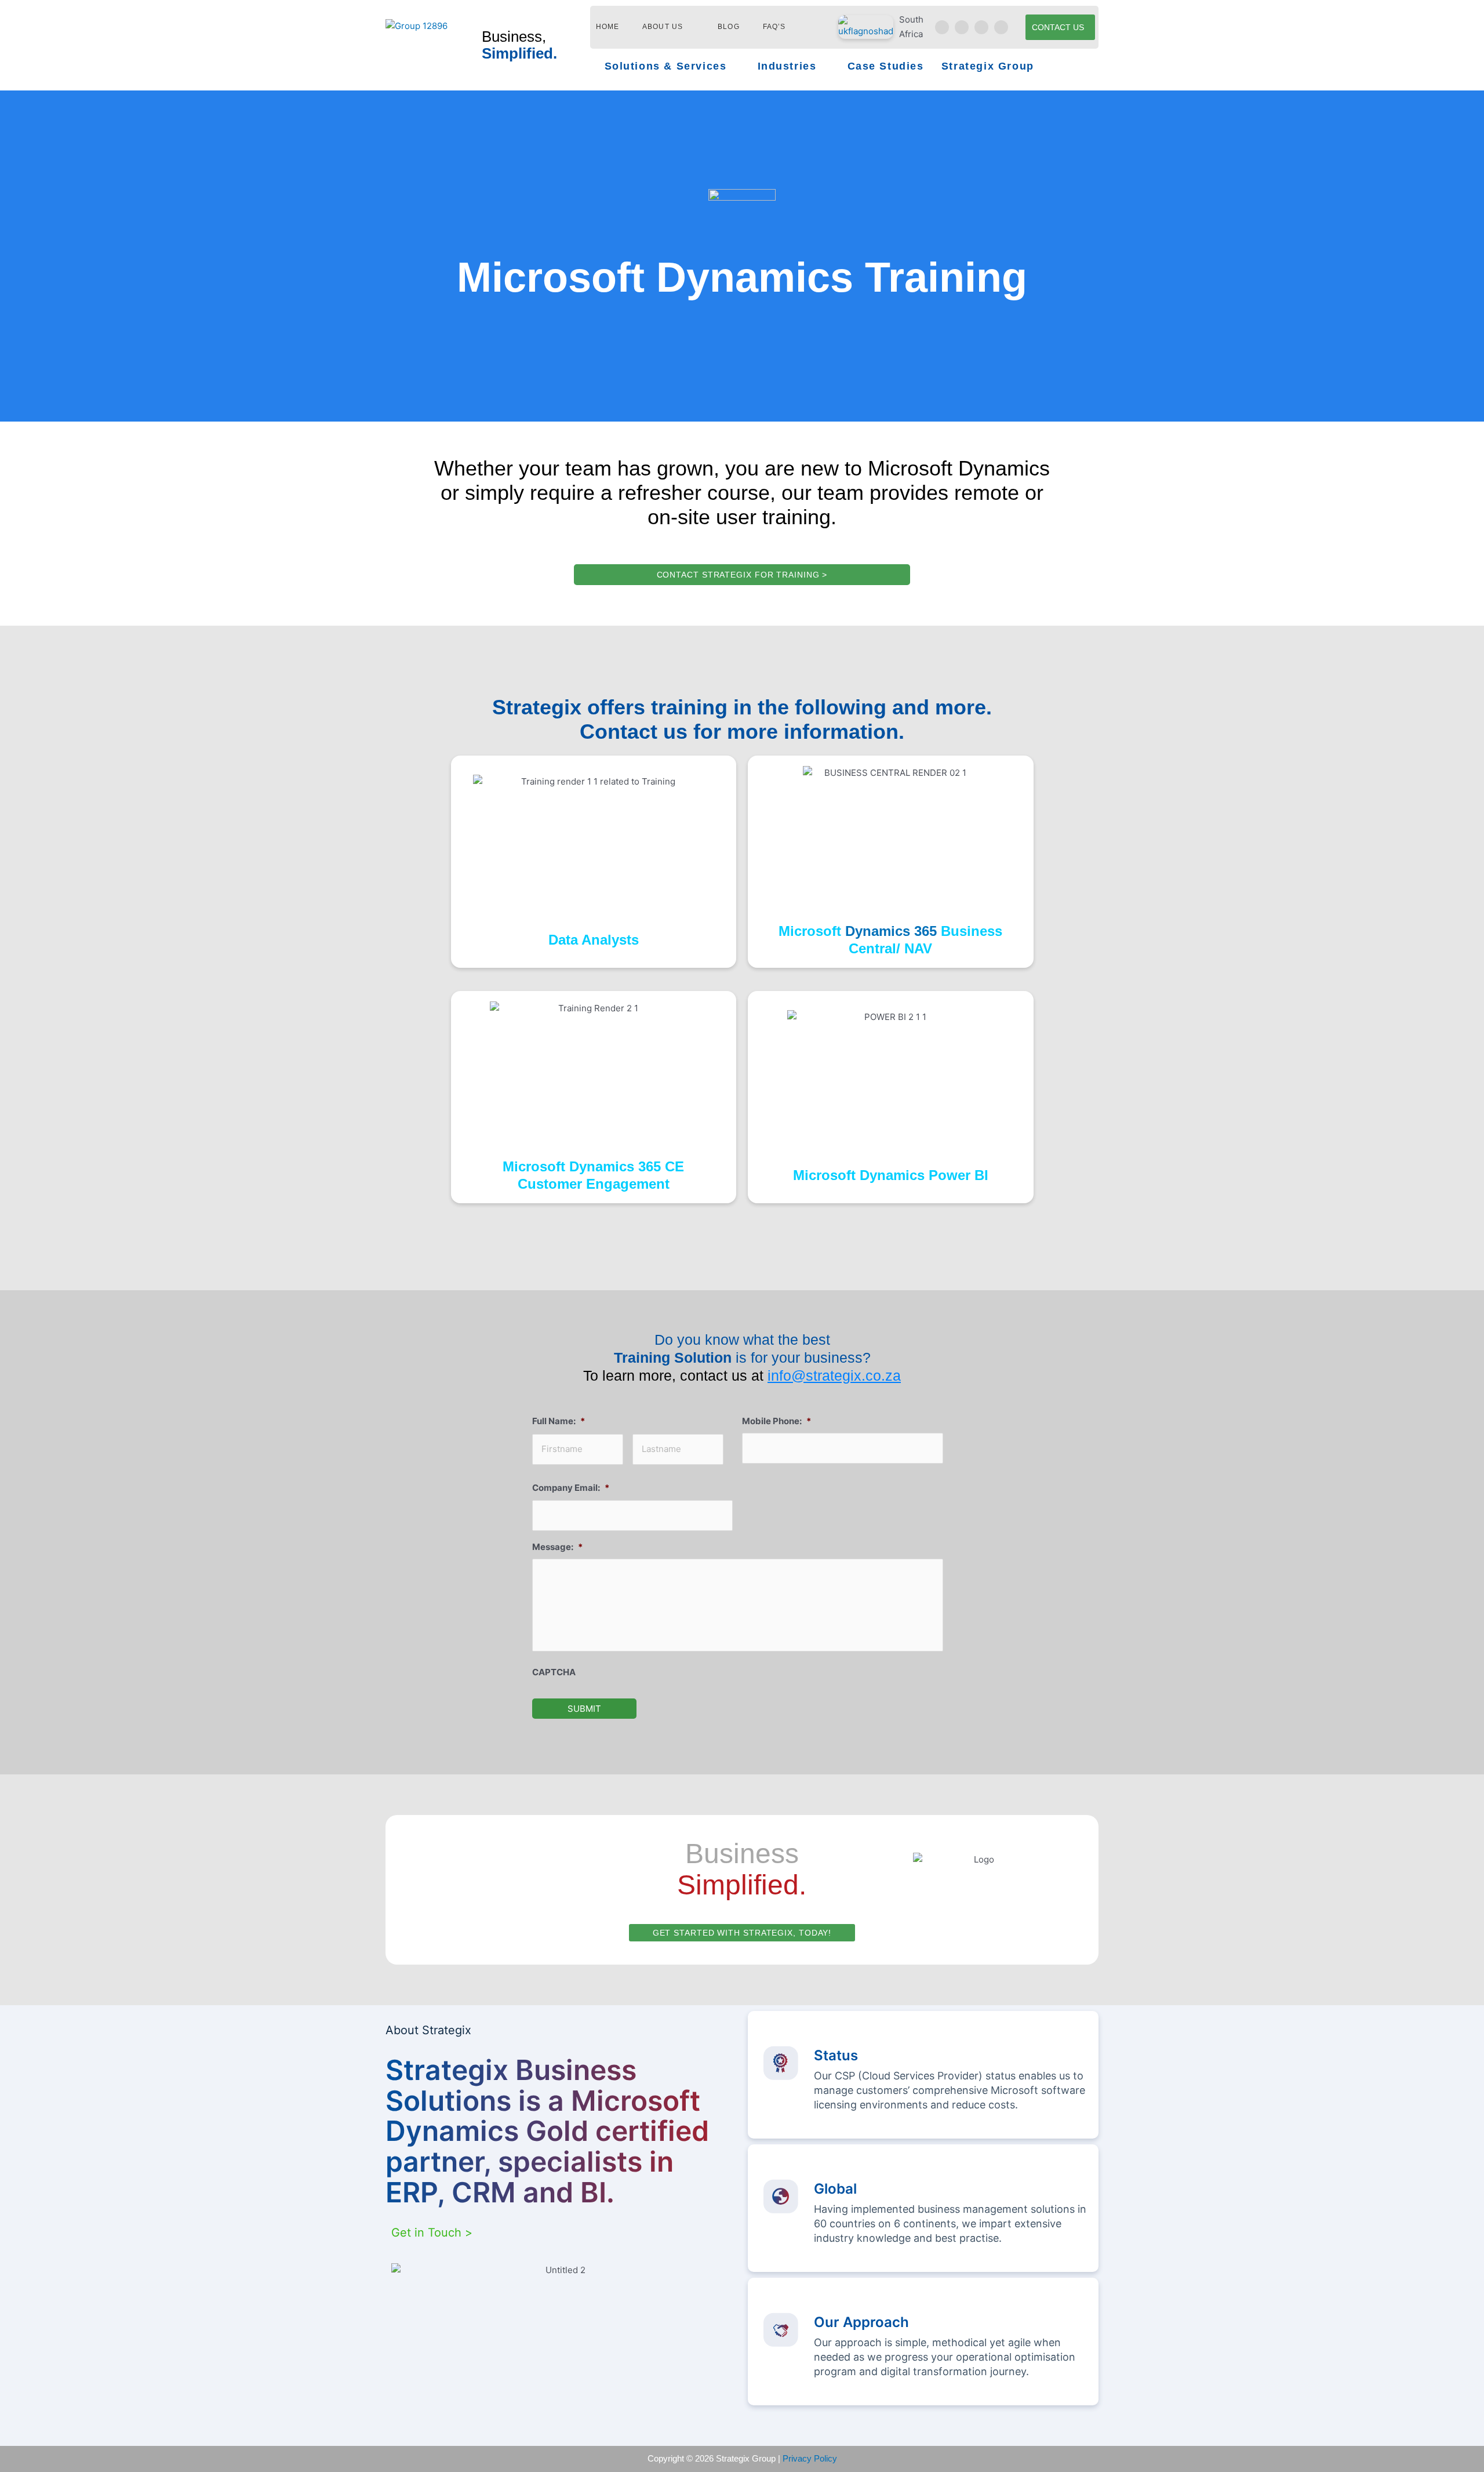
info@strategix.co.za (834, 1375)
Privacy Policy (810, 2458)
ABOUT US (663, 27)
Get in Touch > (432, 2233)
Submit (584, 1709)
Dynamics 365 (891, 931)
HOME (608, 27)
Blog (729, 27)
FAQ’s (774, 27)
